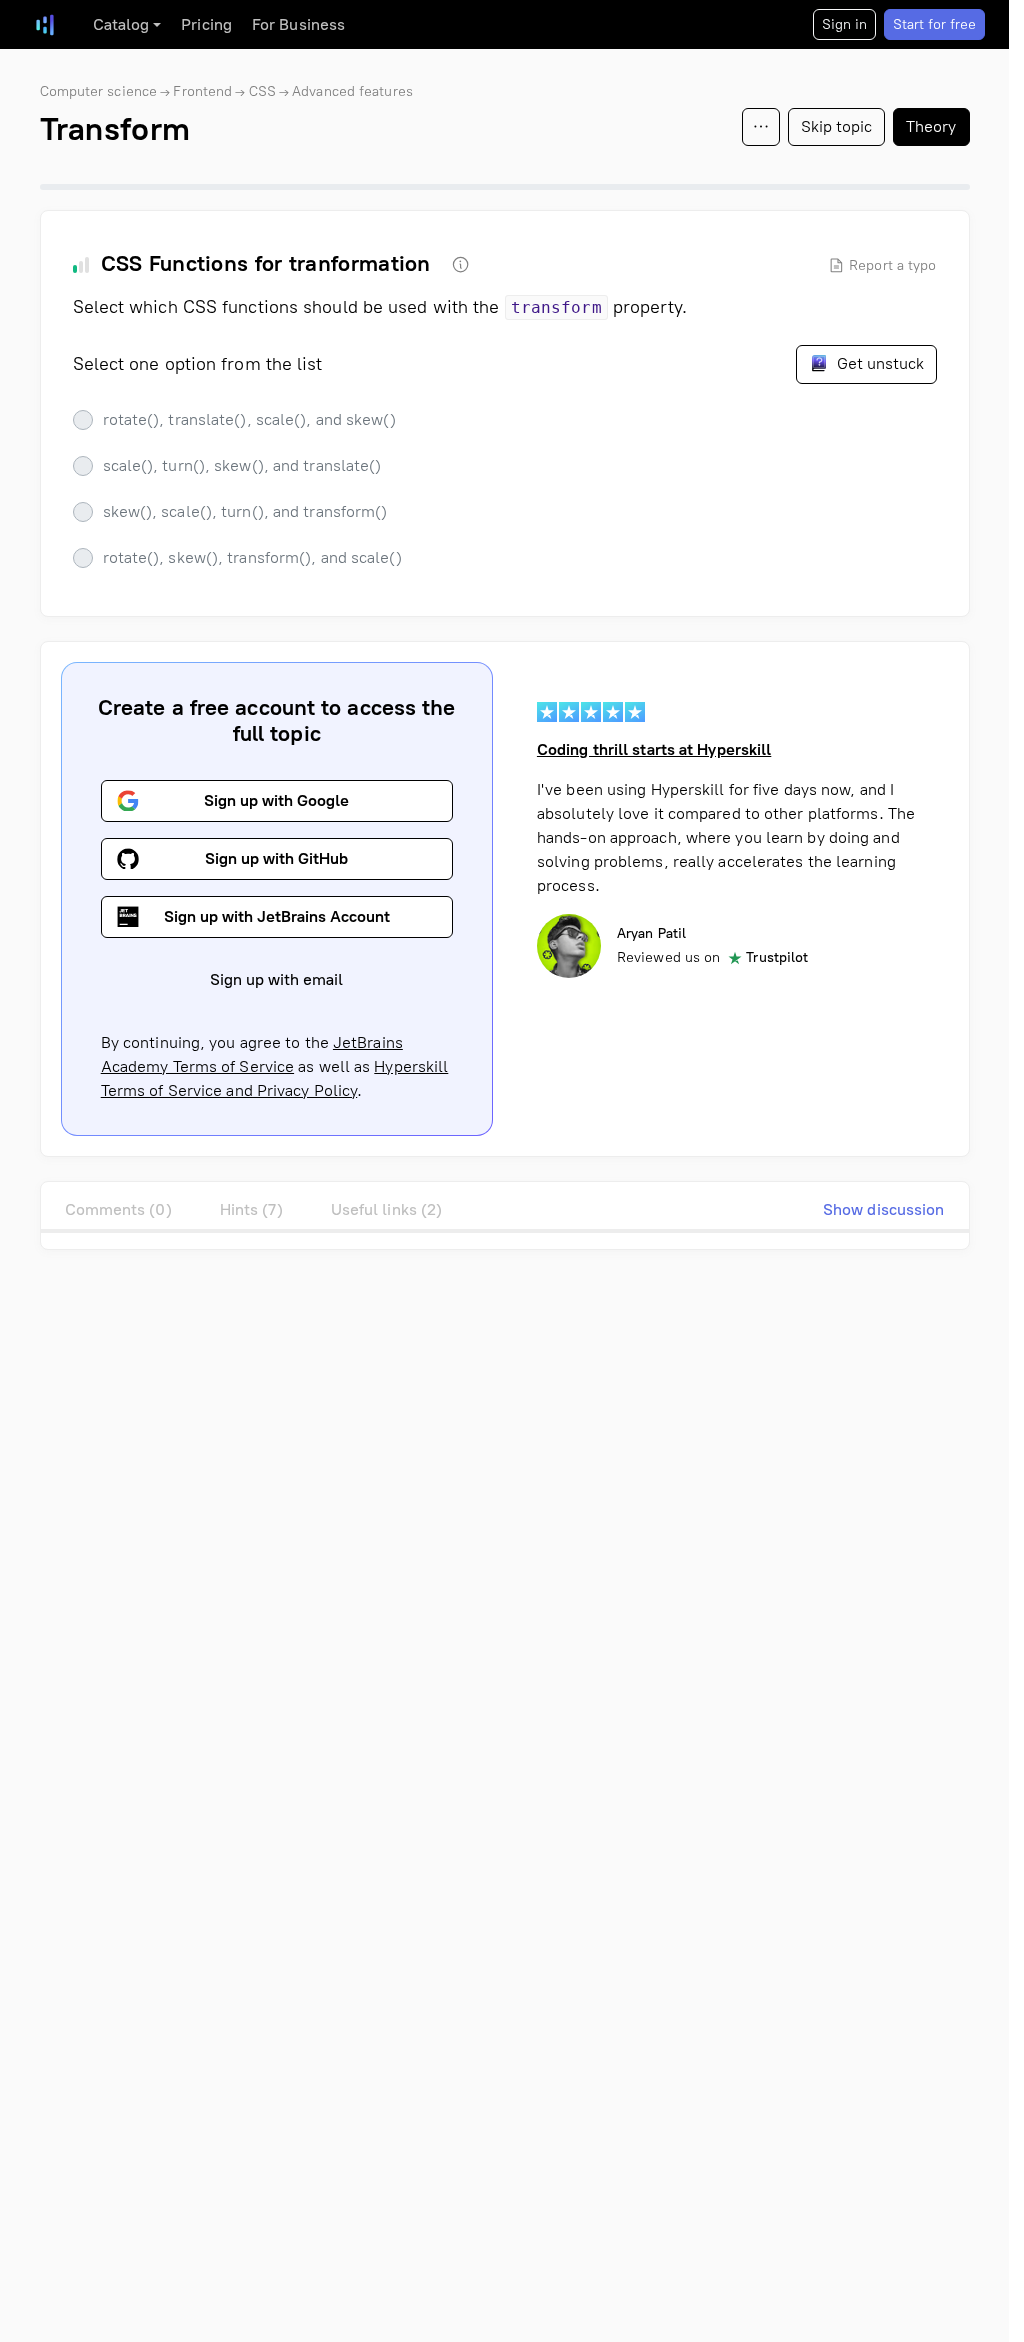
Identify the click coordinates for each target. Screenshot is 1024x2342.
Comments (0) (118, 1209)
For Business (298, 24)
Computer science (99, 91)
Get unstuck (878, 363)
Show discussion (884, 1209)
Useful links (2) (387, 1209)
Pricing (206, 24)
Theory (931, 126)
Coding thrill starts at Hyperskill (654, 749)
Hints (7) (251, 1209)
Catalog (121, 24)
